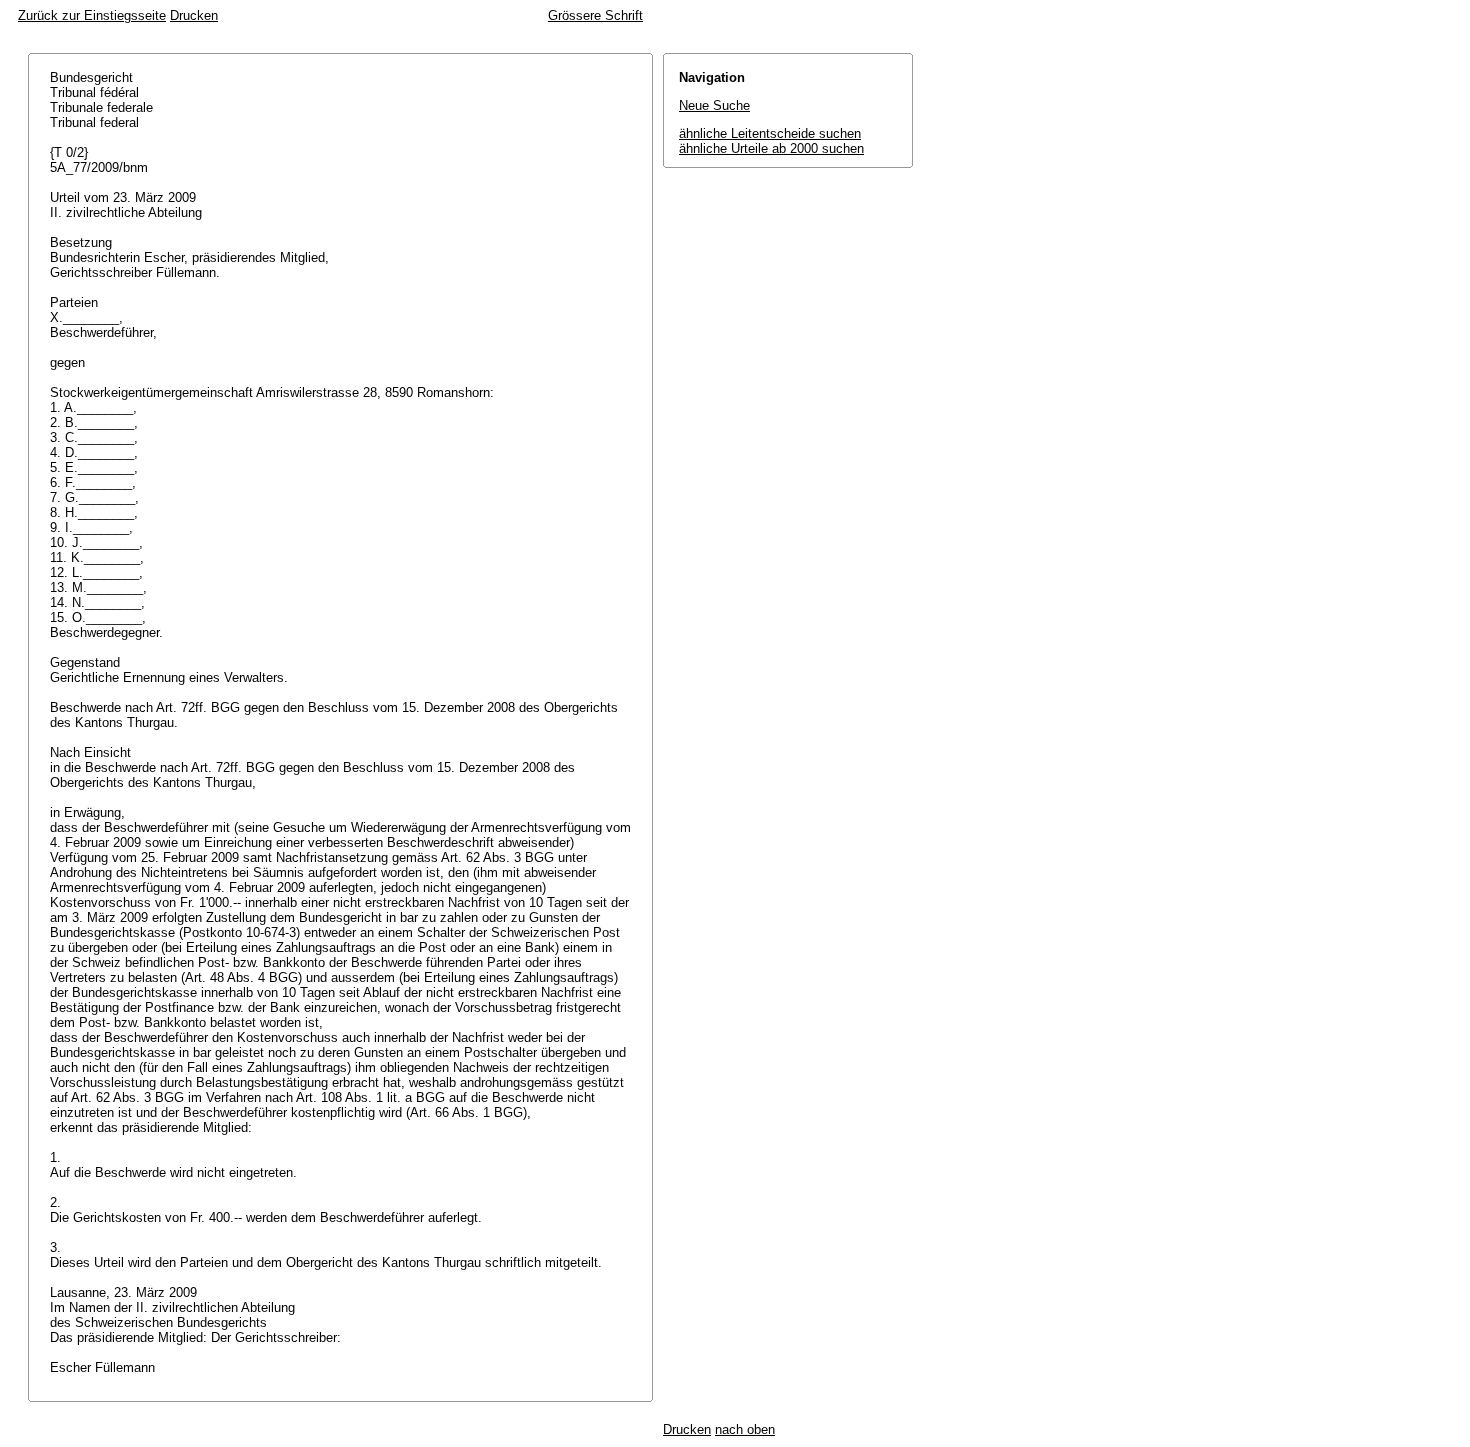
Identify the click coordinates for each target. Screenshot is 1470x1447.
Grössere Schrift (595, 15)
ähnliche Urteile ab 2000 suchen (771, 148)
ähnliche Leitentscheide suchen (770, 133)
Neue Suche (714, 105)
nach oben (745, 1429)
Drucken (194, 15)
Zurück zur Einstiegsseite (92, 15)
